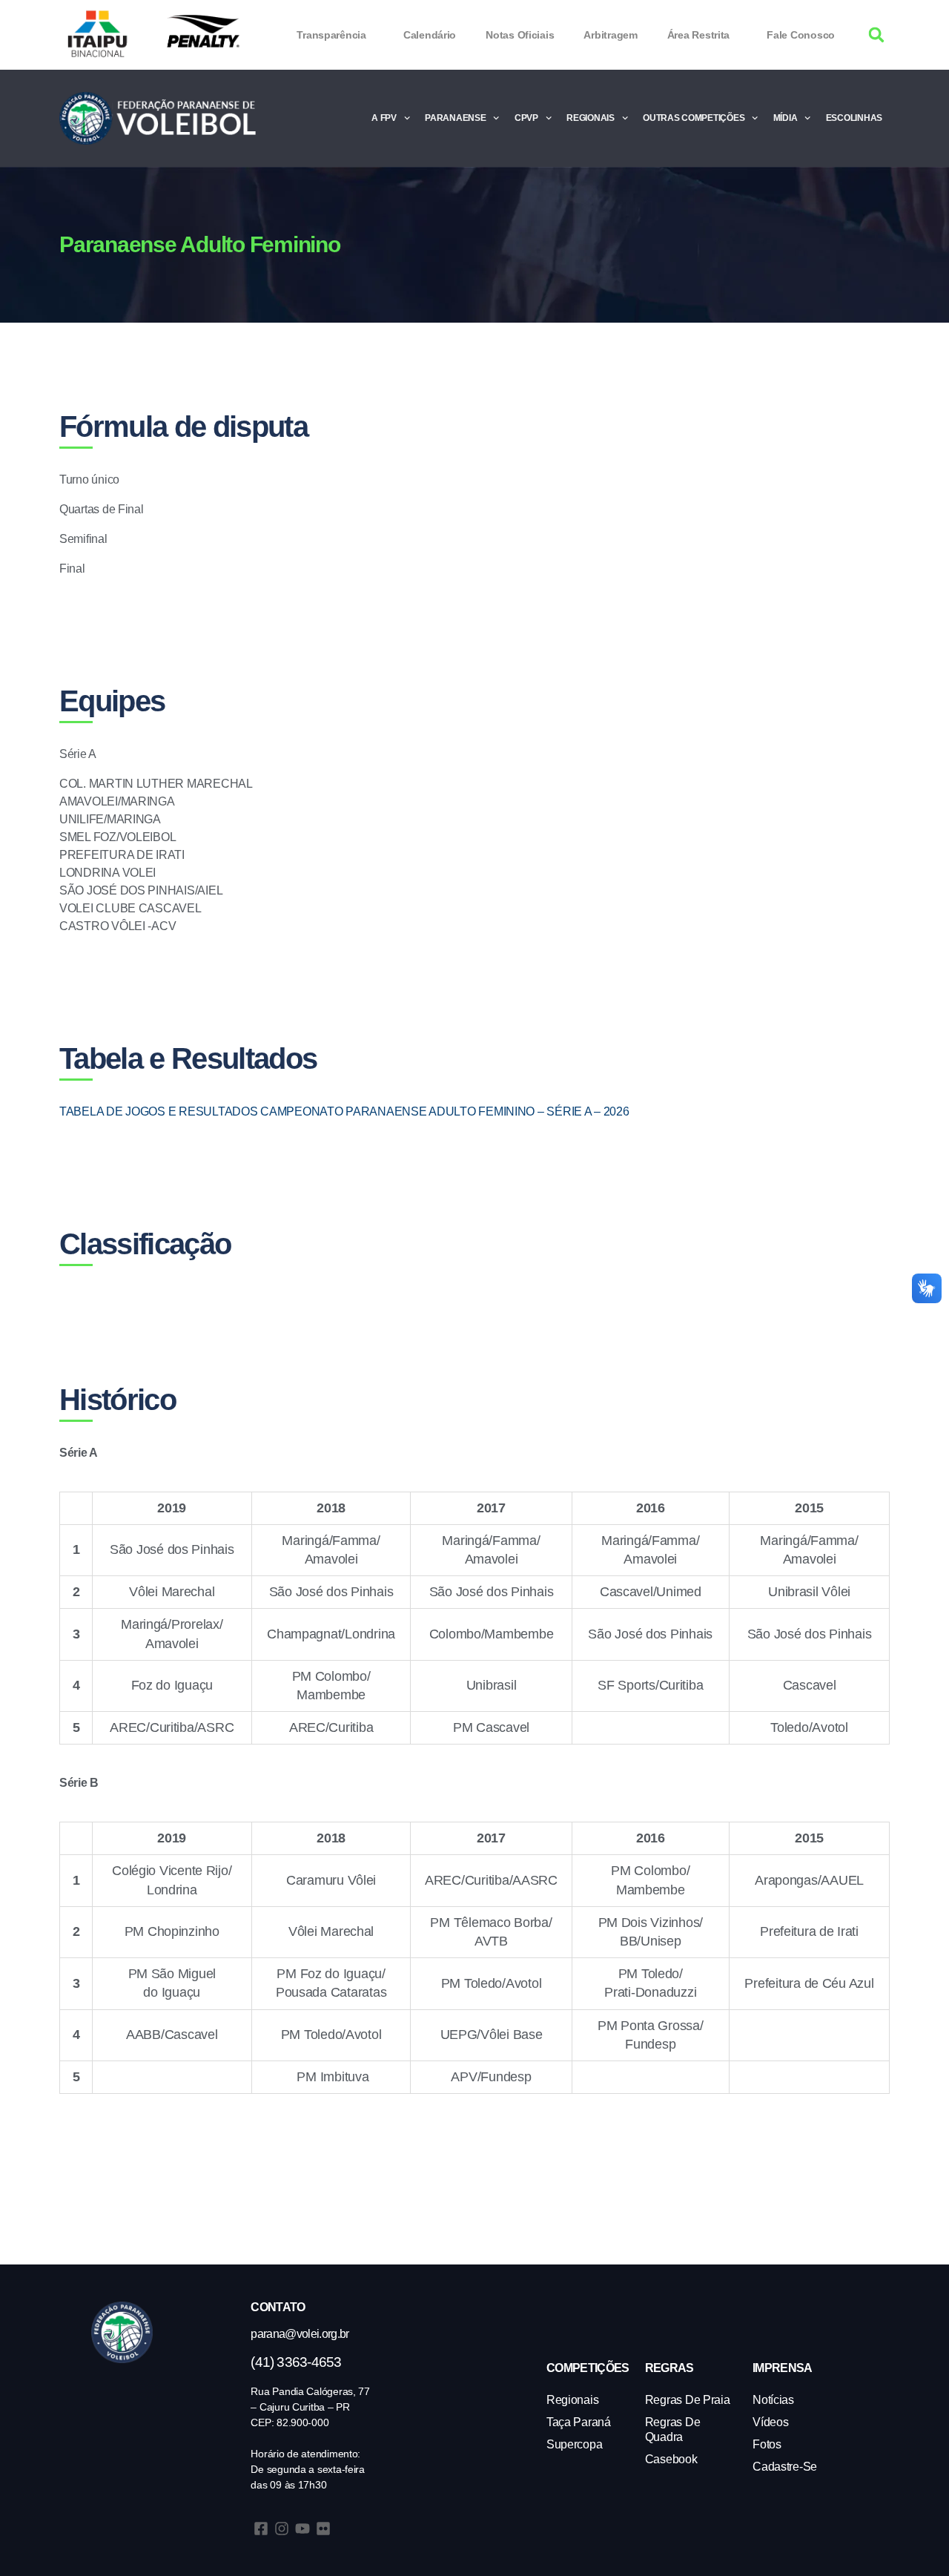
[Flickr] (323, 2529)
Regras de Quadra (673, 2430)
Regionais (591, 118)
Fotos (767, 2444)
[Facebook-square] (261, 2529)
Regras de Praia (688, 2400)
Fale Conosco (801, 35)
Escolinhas (854, 118)
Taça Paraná (579, 2422)
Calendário (430, 35)
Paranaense (455, 118)
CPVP (526, 118)
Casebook (671, 2459)
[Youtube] (302, 2529)
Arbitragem (610, 35)
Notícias (773, 2400)
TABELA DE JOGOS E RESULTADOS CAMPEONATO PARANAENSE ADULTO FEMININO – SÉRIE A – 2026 (344, 1111)
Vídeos (770, 2422)
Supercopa (575, 2444)
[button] (877, 35)
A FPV (384, 118)
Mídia (786, 118)
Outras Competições (694, 118)
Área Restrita (699, 35)
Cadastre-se (785, 2467)
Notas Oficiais (520, 35)
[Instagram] (282, 2529)
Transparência (331, 35)
